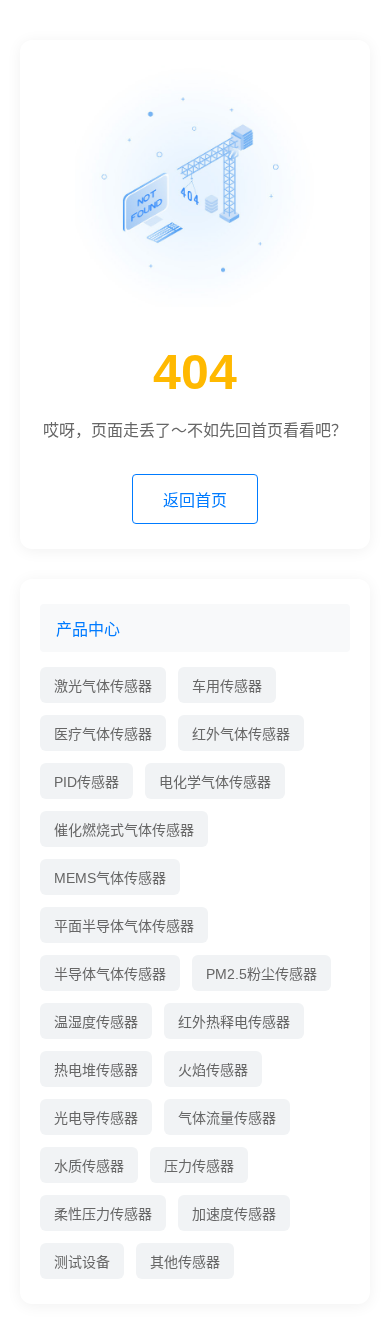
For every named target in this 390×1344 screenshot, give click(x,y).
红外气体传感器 (241, 734)
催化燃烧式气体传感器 (124, 830)
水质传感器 (89, 1166)
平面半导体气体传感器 (124, 926)
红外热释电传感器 (234, 1022)
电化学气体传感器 (215, 782)
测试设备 (82, 1262)
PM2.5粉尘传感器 (261, 974)
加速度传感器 (234, 1214)
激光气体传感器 (103, 686)
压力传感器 (199, 1166)
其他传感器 (185, 1262)
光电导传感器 (96, 1118)
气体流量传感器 (227, 1118)
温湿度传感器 (96, 1022)
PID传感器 (86, 782)
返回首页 (195, 500)
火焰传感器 (213, 1070)
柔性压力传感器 (103, 1214)
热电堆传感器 (96, 1070)
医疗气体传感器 (103, 734)
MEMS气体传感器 (110, 878)
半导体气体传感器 (110, 974)
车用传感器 (227, 686)
